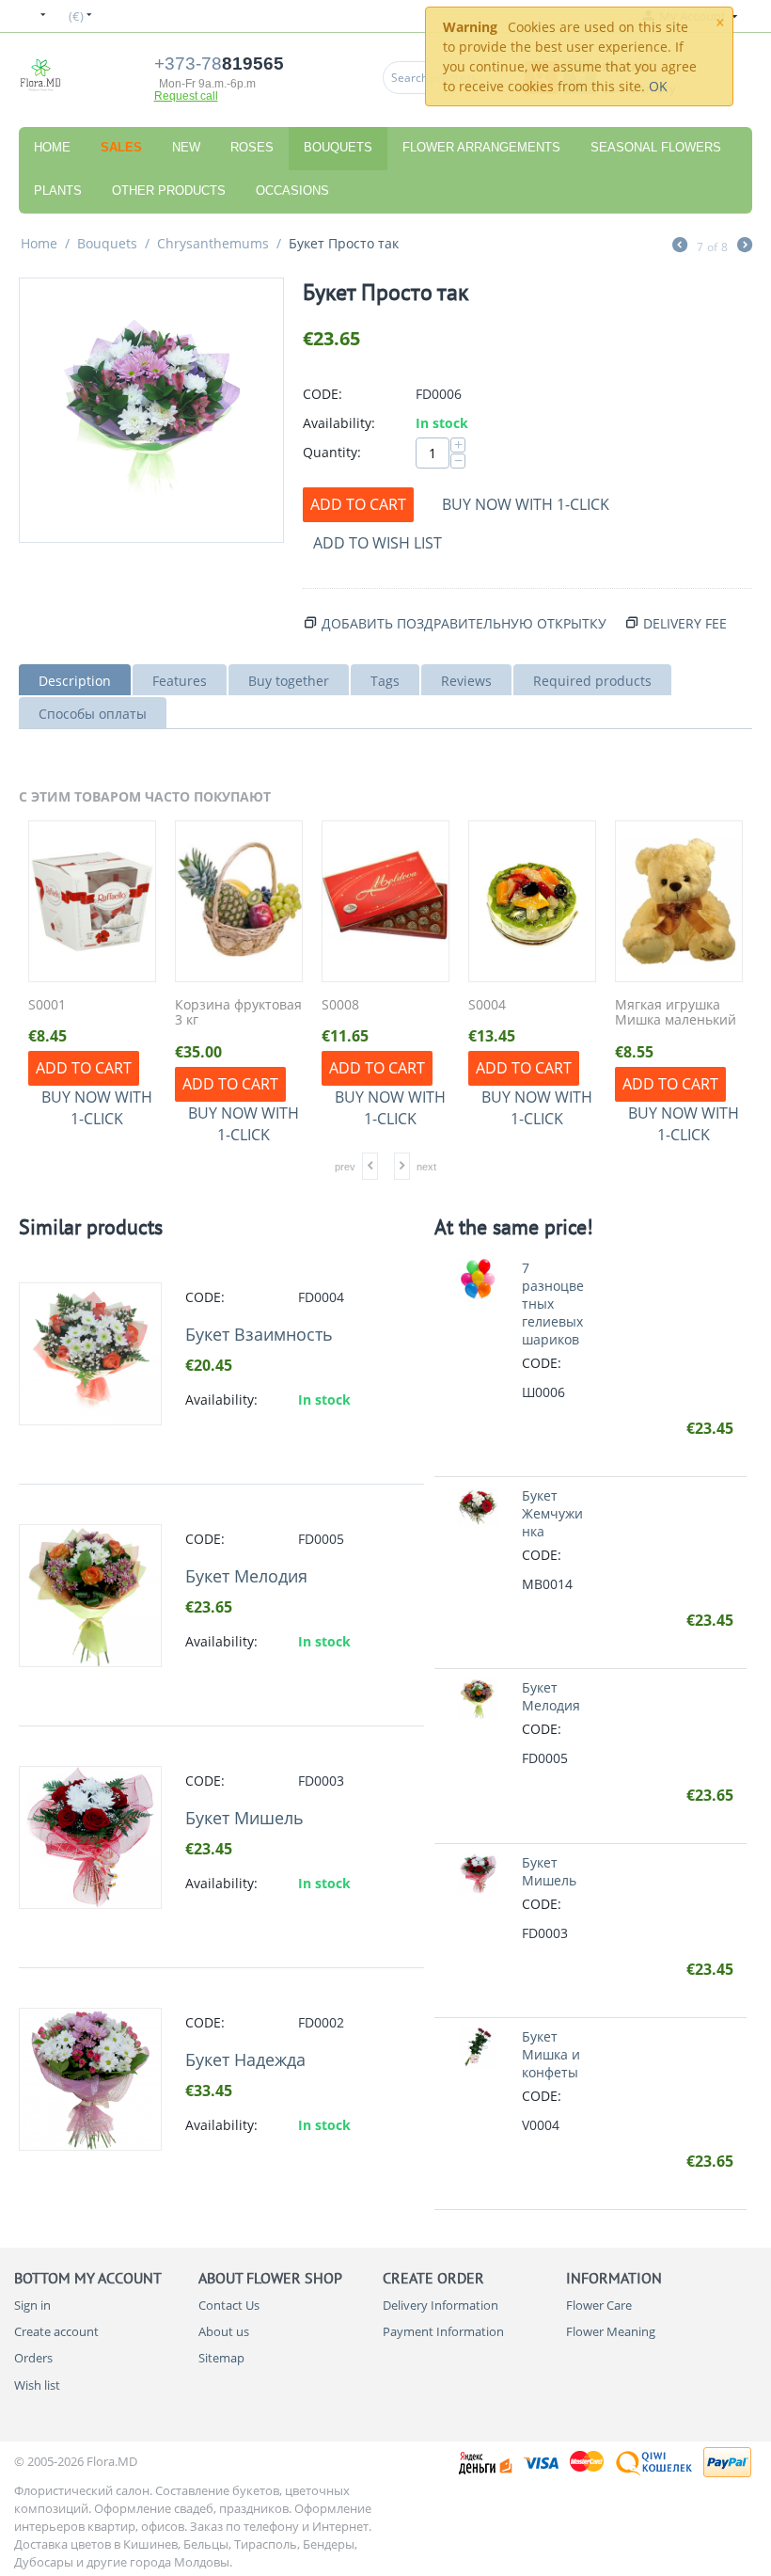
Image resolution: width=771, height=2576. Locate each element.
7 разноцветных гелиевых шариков (553, 1304)
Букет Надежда (245, 2059)
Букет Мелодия (246, 1576)
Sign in (32, 2305)
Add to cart (358, 504)
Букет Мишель (244, 1818)
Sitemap (221, 2358)
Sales (121, 147)
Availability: (339, 423)
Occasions (292, 191)
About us (224, 2331)
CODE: (323, 394)
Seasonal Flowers (656, 147)
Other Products (169, 191)
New (186, 147)
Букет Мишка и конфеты (551, 2054)
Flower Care (599, 2305)
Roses (252, 147)
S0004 (487, 1005)
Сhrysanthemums (213, 243)
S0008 (340, 1005)
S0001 (47, 1005)
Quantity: (332, 452)
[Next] (745, 246)
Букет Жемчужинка (552, 1513)
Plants (58, 191)
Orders (33, 2358)
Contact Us (229, 2305)
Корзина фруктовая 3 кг (238, 1013)
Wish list (37, 2385)
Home (52, 147)
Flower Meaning (611, 2331)
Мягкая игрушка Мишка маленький (676, 1013)
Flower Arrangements (481, 147)
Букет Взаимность (259, 1334)
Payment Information (443, 2331)
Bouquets (338, 147)
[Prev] (680, 246)
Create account (56, 2331)
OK (658, 86)
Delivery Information (441, 2305)
